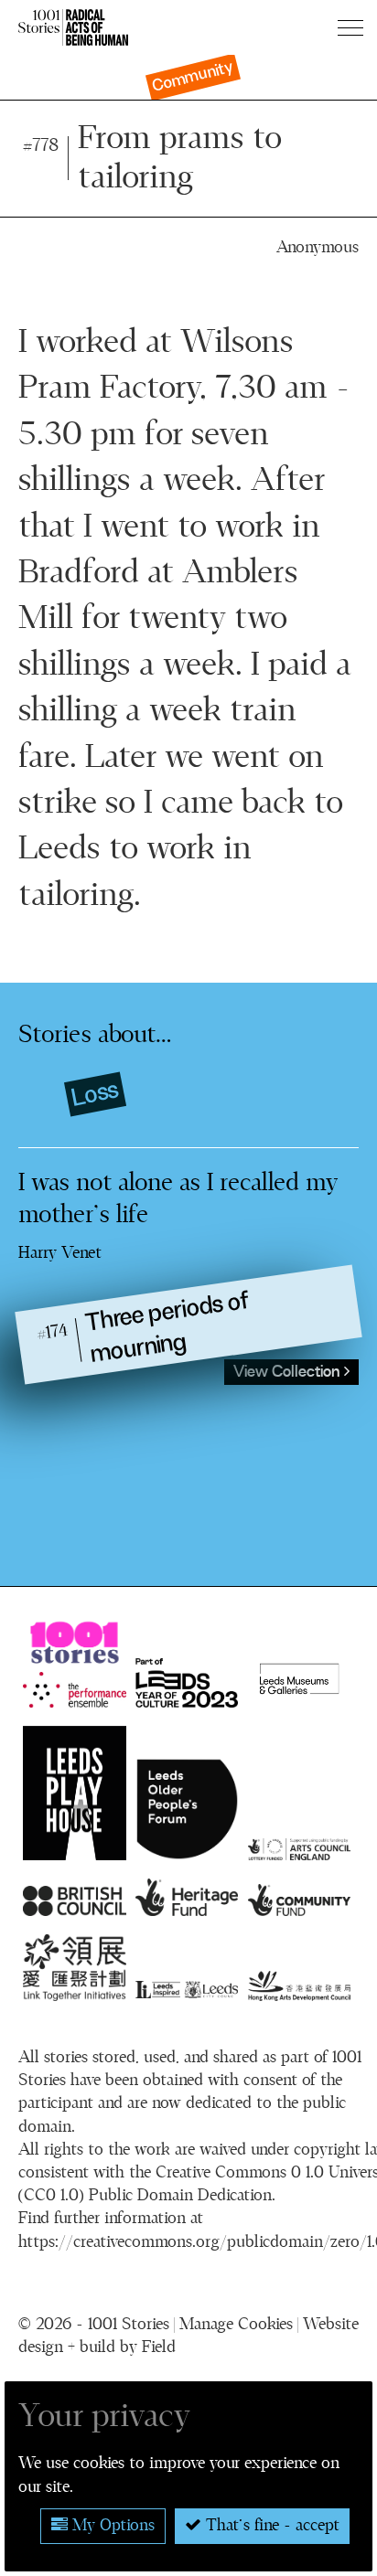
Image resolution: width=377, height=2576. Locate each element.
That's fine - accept (270, 2526)
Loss (94, 1094)
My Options (111, 2526)
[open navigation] (353, 27)
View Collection (289, 1372)
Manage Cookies (236, 2325)
